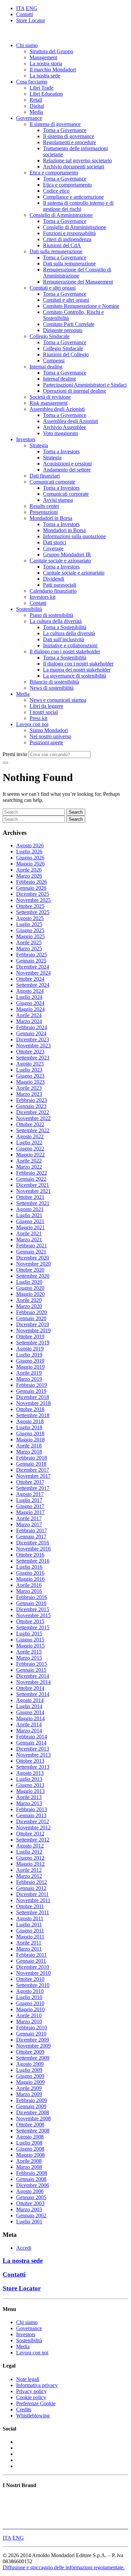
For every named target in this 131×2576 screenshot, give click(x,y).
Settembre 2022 (33, 1130)
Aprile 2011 (29, 1943)
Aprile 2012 (29, 1870)
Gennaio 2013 (31, 1815)
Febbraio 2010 (32, 2028)
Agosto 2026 (30, 845)
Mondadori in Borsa (51, 518)
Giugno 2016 (30, 1573)
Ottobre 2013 (30, 1761)
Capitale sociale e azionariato (60, 561)
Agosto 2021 (30, 1209)
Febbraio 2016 (32, 1597)
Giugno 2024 (30, 1003)
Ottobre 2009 (30, 2052)
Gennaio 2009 (31, 2106)
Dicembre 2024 (33, 967)
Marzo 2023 (29, 1094)
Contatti (25, 14)
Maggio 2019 (30, 1367)
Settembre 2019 (33, 1343)
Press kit (38, 718)
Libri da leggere (46, 706)
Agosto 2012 (30, 1846)
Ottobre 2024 (30, 979)
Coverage (53, 548)
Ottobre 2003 (30, 2203)
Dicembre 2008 (33, 2112)
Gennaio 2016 (31, 1603)
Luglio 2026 (29, 852)
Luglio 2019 (29, 1355)
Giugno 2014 (30, 1712)
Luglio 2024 (29, 997)
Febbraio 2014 (32, 1737)
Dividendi (54, 579)
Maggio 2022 (30, 1155)
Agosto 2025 (30, 918)
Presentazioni (44, 512)
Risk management (49, 403)
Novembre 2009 (33, 2046)
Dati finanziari (45, 476)
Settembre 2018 (33, 1415)
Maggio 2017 (30, 1512)
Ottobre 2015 (30, 1621)
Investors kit (42, 597)
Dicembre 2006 (33, 2185)
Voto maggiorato (61, 433)
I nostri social (44, 712)
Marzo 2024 (29, 1021)
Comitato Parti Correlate (69, 324)
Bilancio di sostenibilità (54, 682)
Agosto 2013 (30, 1773)
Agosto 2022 (30, 1136)
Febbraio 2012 (32, 1882)
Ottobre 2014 (30, 1688)
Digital (37, 106)
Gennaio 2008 (31, 2179)
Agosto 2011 (30, 1918)
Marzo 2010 (29, 2021)
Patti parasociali (60, 585)
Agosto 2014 (30, 1700)
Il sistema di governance (55, 124)
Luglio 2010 (29, 1997)
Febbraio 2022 (32, 1173)
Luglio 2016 (29, 1567)
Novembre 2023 (33, 1046)
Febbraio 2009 (32, 2100)
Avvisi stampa (58, 500)
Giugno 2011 (30, 1931)
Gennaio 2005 (31, 2197)
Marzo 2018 (29, 1452)
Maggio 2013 (30, 1791)
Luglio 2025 (29, 924)
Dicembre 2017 (33, 1470)
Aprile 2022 (29, 1161)
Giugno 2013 (30, 1785)
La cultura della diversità (56, 621)
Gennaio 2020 (31, 1318)
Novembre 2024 (33, 973)
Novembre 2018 (33, 1403)
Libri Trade (41, 88)
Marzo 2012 (29, 1876)
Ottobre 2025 (30, 906)
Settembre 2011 (33, 1912)
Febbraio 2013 (32, 1809)
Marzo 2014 (29, 1731)
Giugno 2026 (30, 858)
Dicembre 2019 (33, 1324)
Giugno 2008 (30, 2149)
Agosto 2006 (30, 2191)
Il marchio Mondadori (53, 70)
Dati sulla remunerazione (56, 251)
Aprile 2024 (29, 1015)
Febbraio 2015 (32, 1664)
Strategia (39, 445)
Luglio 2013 (29, 1779)
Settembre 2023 (33, 1058)
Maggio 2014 (30, 1718)
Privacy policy (31, 2391)
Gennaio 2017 (31, 1537)
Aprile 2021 (29, 1233)
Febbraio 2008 (32, 2173)
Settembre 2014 (33, 1694)
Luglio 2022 (29, 1143)
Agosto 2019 (30, 1349)
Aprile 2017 (29, 1518)
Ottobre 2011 (30, 1906)
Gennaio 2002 (31, 2215)
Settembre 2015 (33, 1627)
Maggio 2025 (30, 936)
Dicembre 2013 (33, 1749)
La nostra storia (46, 63)
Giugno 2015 (30, 1640)
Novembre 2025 (33, 900)
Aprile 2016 (29, 1585)
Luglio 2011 (29, 1925)
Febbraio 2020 (32, 1312)
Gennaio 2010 (31, 2034)
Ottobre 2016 (30, 1555)
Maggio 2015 (30, 1646)
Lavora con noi (32, 724)
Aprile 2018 (29, 1446)
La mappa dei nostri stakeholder (77, 670)
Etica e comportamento (54, 173)
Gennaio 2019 (31, 1391)
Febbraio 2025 (32, 955)
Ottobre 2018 (30, 1409)
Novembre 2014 (33, 1682)
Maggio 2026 (30, 864)
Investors (26, 439)
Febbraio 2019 (32, 1385)
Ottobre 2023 (30, 1052)
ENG (32, 8)
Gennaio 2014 (31, 1743)
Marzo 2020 (29, 1306)
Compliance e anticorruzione (73, 197)
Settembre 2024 (33, 985)
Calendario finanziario (53, 591)
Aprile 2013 (29, 1797)
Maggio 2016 (30, 1579)
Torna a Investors (61, 451)
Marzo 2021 (29, 1240)
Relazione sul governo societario (77, 160)
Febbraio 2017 (32, 1530)
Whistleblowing (33, 2416)
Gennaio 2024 (31, 1033)
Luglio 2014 (29, 1706)
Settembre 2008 (33, 2131)
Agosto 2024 (30, 991)
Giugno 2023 (30, 1076)
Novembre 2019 (33, 1330)
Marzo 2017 (29, 1524)
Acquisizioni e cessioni (67, 464)
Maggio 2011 (30, 1937)
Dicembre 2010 (33, 1967)
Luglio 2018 (29, 1427)
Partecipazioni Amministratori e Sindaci (85, 385)
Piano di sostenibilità (51, 615)
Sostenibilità (29, 609)
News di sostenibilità (52, 688)
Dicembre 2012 (33, 1821)
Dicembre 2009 (33, 2040)
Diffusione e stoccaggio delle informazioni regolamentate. (64, 2567)
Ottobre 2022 (30, 1124)
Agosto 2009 (30, 2064)
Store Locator (31, 20)
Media (36, 112)
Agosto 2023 (30, 1064)
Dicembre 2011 (32, 1894)
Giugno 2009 (30, 2076)
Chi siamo (27, 45)
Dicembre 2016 (33, 1543)
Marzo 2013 (29, 1803)
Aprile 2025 (29, 942)
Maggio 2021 (30, 1227)
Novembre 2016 (33, 1549)
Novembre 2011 (33, 1900)
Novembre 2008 (33, 2118)
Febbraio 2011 (31, 1955)
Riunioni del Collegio (66, 354)
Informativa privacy (37, 2385)
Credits (24, 2409)
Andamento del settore (67, 470)
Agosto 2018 (30, 1421)
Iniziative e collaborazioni (70, 645)
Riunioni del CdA (62, 245)
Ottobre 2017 (30, 1482)
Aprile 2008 (29, 2161)
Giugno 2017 (30, 1506)
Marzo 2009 (29, 2094)
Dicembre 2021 (33, 1185)
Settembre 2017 (33, 1488)
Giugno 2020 (30, 1288)
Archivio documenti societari (74, 167)
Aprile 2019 (29, 1373)
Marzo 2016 (29, 1591)
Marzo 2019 (29, 1379)
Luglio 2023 (29, 1070)
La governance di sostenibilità (75, 676)
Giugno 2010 (30, 2003)
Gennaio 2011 (31, 1961)
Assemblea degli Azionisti (57, 409)
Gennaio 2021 (31, 1252)
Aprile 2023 (29, 1088)
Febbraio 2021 (32, 1246)
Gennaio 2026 (31, 888)
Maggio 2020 (30, 1294)
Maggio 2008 (30, 2155)
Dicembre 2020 (33, 1258)
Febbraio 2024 (32, 1027)
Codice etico (56, 191)
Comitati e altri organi (53, 288)
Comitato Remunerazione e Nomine (81, 306)
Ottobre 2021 (30, 1197)
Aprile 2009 (29, 2088)
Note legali (28, 2379)
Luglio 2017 (29, 1500)
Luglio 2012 (29, 1852)
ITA (20, 8)
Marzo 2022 (29, 1167)
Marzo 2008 (29, 2167)
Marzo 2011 (29, 1949)
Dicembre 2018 (33, 1397)
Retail (36, 100)
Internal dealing (46, 367)
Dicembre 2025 (33, 894)
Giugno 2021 (30, 1221)
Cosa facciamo (32, 82)
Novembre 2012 (33, 1828)
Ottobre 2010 (30, 1979)
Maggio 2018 (30, 1440)
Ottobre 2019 (30, 1336)
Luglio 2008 (29, 2143)
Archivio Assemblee (64, 427)
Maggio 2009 (30, 2082)
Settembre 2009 (33, 2058)
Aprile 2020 (29, 1300)
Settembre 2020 (33, 1276)
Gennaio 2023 (31, 1106)
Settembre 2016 (33, 1561)
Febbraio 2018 (32, 1458)
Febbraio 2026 (32, 882)
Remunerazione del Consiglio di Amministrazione (77, 273)
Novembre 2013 (33, 1755)
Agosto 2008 (30, 2137)
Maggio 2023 (30, 1082)
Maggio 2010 (30, 2009)
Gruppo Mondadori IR (67, 555)
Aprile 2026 (29, 870)
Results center (44, 506)
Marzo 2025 (29, 949)
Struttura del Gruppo (51, 51)
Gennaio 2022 (31, 1179)
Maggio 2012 (30, 1864)
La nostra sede (45, 76)
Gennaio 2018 (31, 1464)
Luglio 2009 (29, 2070)
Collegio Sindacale (50, 336)
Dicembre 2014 (33, 1676)
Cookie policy (31, 2397)
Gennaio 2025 (31, 961)
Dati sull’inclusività (63, 639)
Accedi (24, 2248)
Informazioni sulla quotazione (74, 536)
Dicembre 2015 (33, 1609)
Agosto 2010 (30, 1991)
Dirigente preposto (63, 330)
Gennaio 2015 (31, 1670)
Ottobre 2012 (30, 1834)
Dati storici (55, 542)
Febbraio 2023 (32, 1100)
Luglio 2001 (29, 2222)
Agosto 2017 (30, 1494)
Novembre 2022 (33, 1118)
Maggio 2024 (30, 1009)
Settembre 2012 (33, 1840)
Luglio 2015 (29, 1634)
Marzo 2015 (29, 1658)
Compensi (54, 361)
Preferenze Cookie (36, 2403)
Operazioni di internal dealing (74, 391)
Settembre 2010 (33, 1985)
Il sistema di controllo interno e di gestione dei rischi (78, 206)
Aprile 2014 (29, 1724)
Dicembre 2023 (33, 1039)
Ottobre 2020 (30, 1270)
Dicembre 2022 (33, 1112)
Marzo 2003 (29, 2209)
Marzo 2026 (29, 876)
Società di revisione (50, 397)
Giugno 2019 (30, 1361)
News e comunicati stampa (58, 700)
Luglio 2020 (29, 1282)
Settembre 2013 (33, 1767)
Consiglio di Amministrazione (61, 215)
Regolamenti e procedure (70, 142)
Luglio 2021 (29, 1215)
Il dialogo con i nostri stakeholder (65, 651)
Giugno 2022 (30, 1149)
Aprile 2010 (29, 2015)
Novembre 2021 (33, 1191)
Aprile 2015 (29, 1652)
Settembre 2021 (33, 1203)
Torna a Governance (65, 130)
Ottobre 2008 (30, 2125)
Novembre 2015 (33, 1615)
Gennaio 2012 (31, 1888)
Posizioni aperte (46, 742)
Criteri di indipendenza (67, 239)
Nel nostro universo (50, 736)
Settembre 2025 (33, 912)
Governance (29, 118)
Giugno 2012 (30, 1858)
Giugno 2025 (30, 930)
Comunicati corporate (52, 482)
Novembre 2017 (33, 1476)
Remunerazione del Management (78, 282)
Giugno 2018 (30, 1433)
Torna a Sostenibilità (65, 627)
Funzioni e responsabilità (69, 233)
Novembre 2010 (33, 1973)
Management (43, 57)
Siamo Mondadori (49, 730)
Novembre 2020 (33, 1264)
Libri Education (46, 94)
